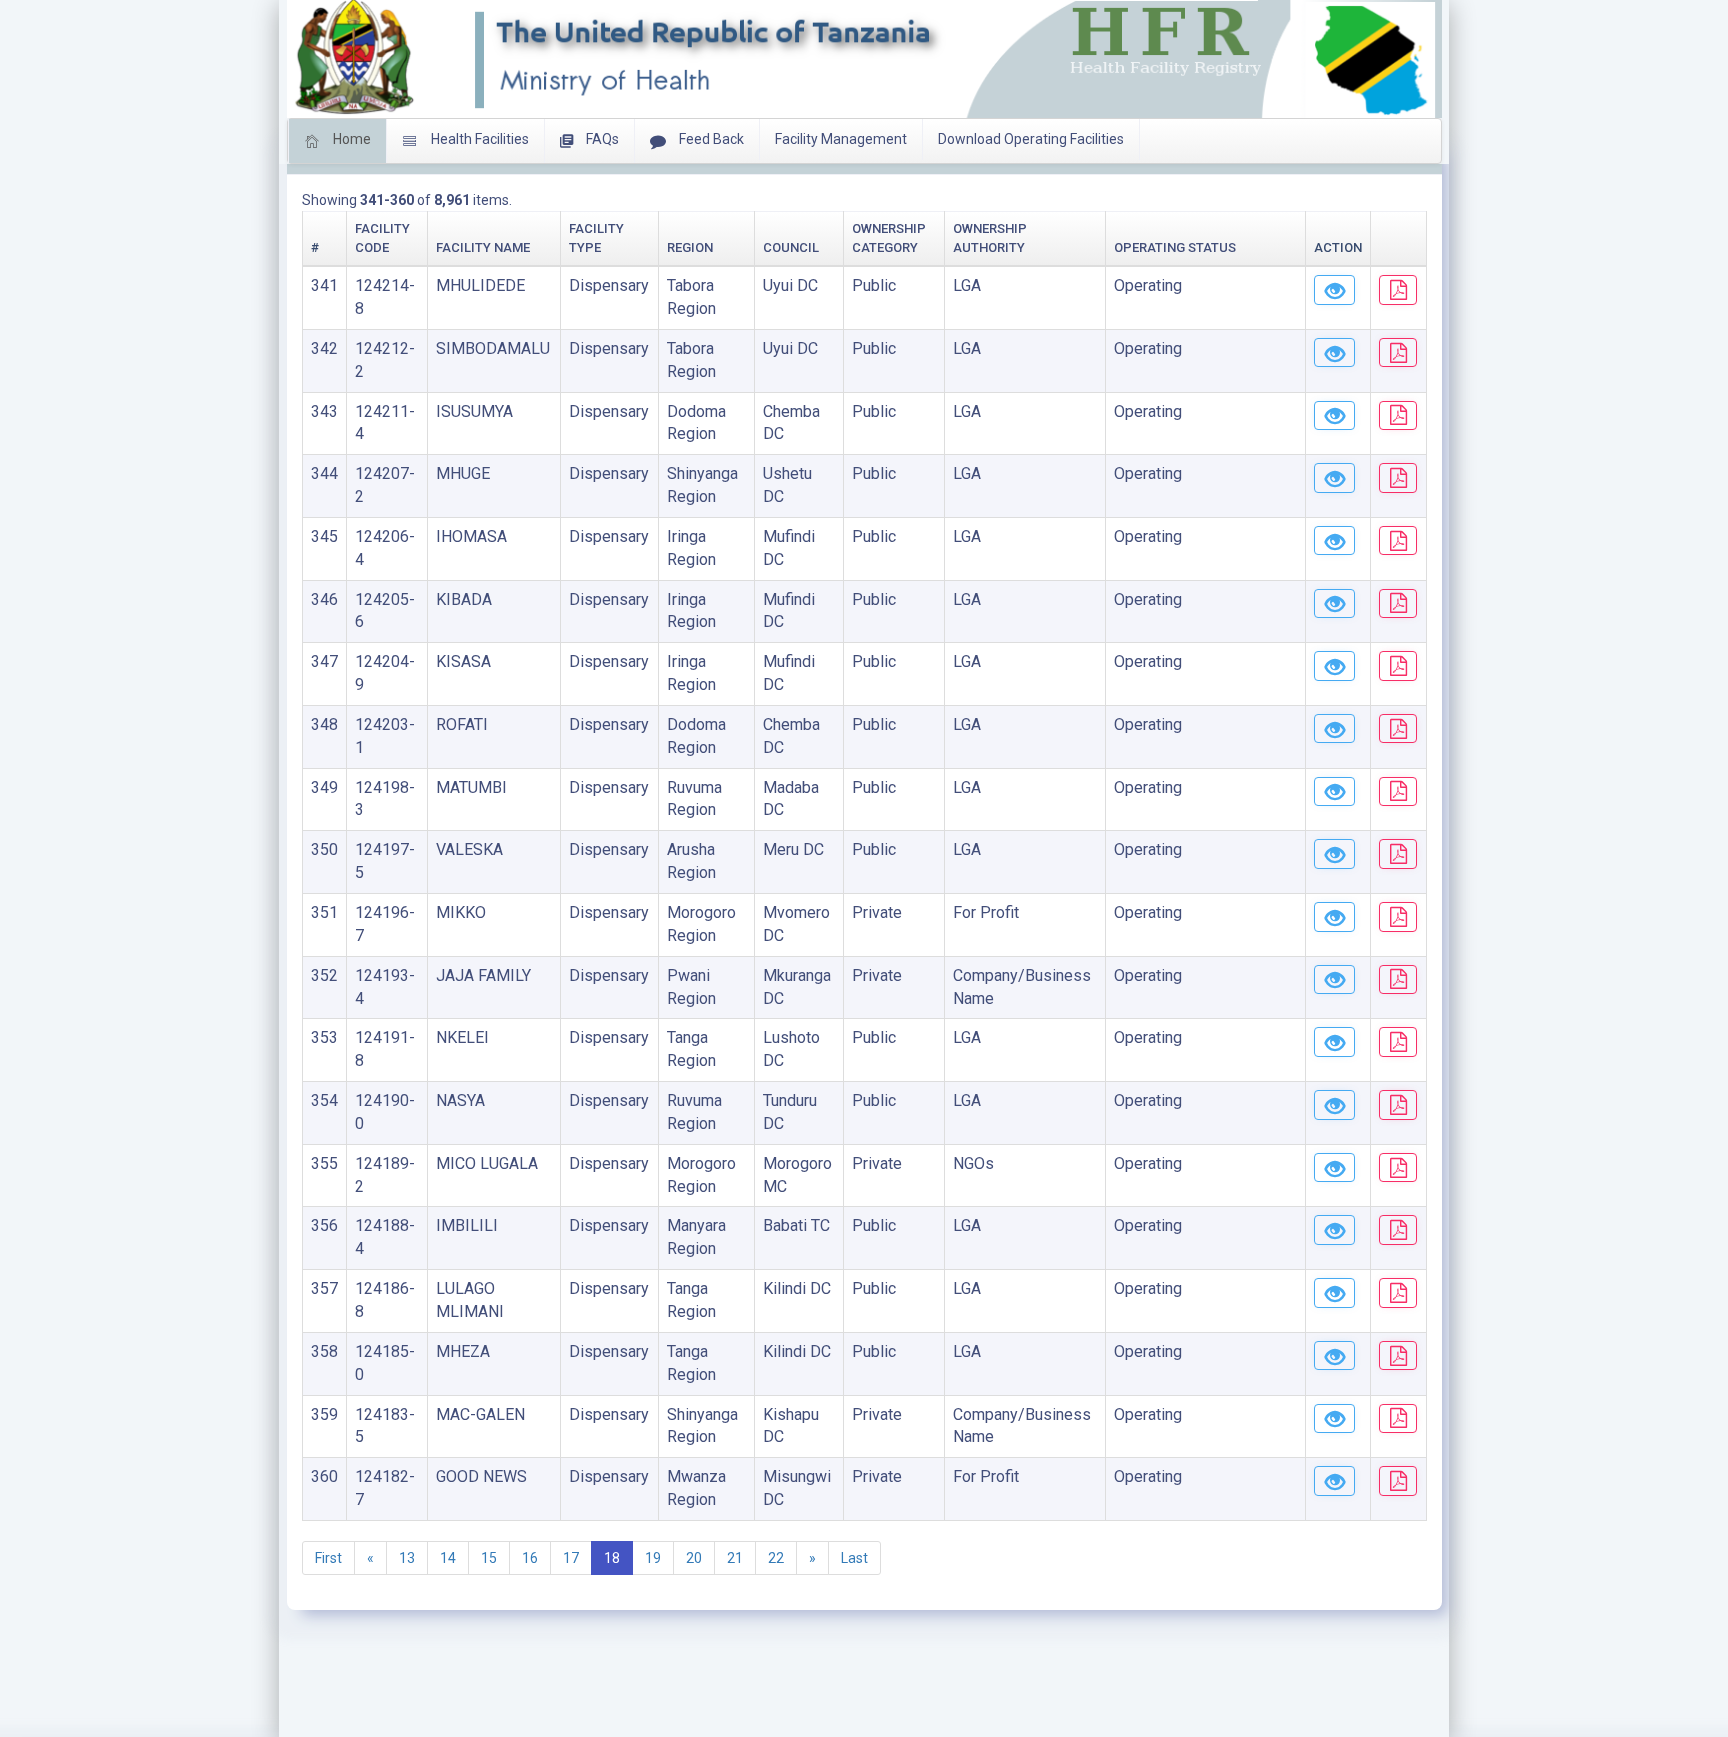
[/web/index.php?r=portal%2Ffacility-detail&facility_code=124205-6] (1334, 604)
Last (854, 1558)
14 (448, 1558)
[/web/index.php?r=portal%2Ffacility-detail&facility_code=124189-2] (1334, 1168)
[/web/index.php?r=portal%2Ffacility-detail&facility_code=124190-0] (1334, 1105)
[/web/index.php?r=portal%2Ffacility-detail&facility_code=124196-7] (1334, 917)
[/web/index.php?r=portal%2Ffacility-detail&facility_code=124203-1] (1334, 729)
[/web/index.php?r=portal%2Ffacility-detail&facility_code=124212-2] (1334, 353)
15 (489, 1558)
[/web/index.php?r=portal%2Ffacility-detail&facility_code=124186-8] (1334, 1293)
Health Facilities (478, 139)
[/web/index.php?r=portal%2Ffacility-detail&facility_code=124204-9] (1334, 666)
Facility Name (483, 247)
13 (407, 1558)
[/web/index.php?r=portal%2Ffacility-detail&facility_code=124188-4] (1334, 1230)
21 (735, 1558)
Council (791, 247)
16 (530, 1558)
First (328, 1558)
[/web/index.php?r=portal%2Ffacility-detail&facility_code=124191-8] (1334, 1042)
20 (694, 1558)
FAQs (601, 139)
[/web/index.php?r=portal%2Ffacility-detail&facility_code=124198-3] (1334, 792)
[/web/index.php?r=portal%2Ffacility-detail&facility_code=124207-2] (1334, 478)
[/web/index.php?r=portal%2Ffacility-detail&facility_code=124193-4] (1334, 980)
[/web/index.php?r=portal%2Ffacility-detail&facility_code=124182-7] (1334, 1481)
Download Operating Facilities (1031, 139)
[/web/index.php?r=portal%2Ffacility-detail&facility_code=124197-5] (1334, 854)
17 (571, 1558)
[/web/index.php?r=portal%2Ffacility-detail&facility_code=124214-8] (1334, 290)
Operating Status (1175, 247)
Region (690, 247)
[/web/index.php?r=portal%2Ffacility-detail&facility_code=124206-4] (1334, 541)
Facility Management (841, 139)
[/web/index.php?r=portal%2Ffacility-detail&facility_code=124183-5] (1334, 1419)
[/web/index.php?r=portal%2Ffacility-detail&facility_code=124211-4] (1334, 416)
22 (776, 1558)
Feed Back (710, 139)
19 (653, 1558)
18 (612, 1558)
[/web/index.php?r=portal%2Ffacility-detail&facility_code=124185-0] (1334, 1356)
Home (350, 139)
